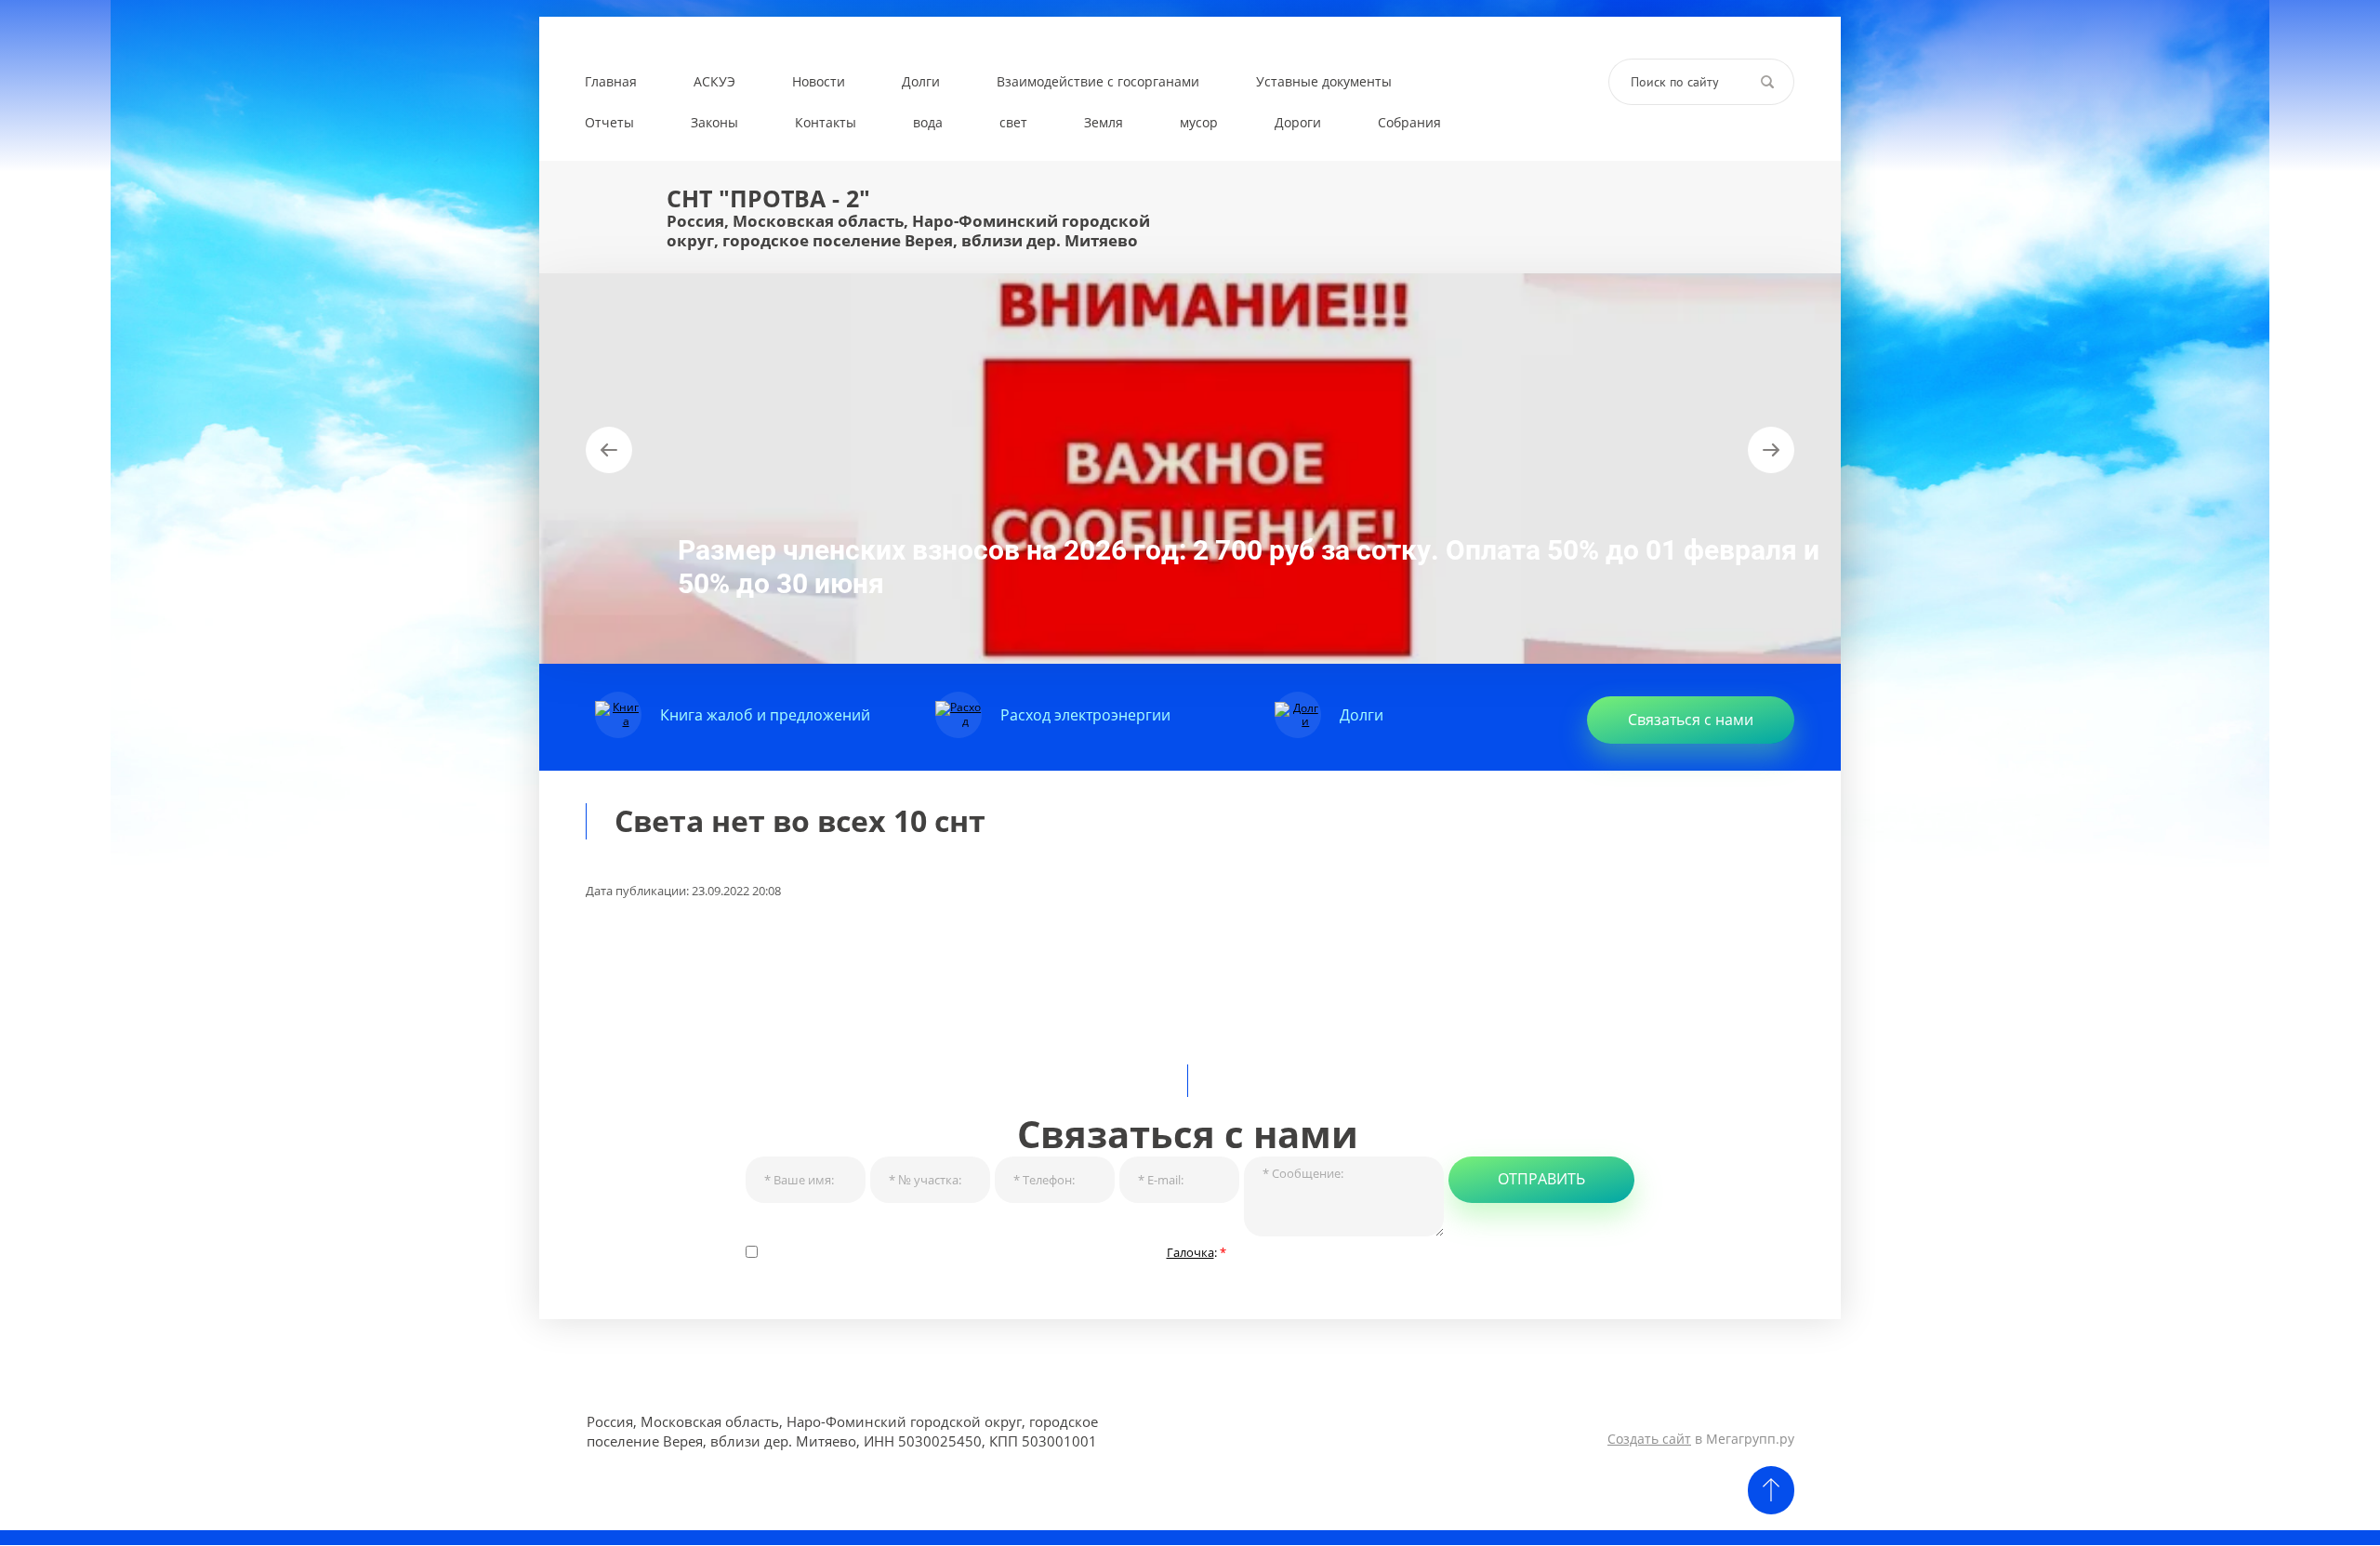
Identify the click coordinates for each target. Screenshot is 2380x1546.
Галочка (1190, 1252)
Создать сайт (1649, 1439)
